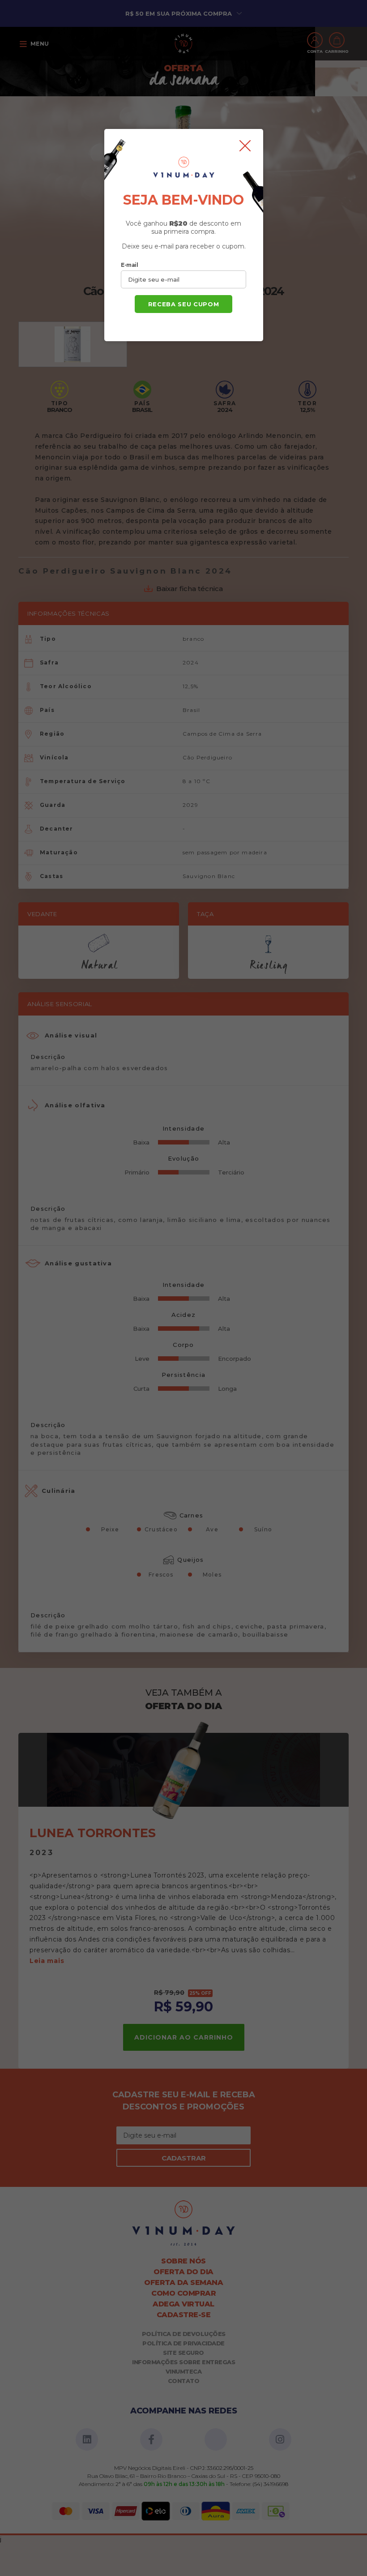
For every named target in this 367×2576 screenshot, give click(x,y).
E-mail (129, 265)
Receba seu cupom (183, 304)
